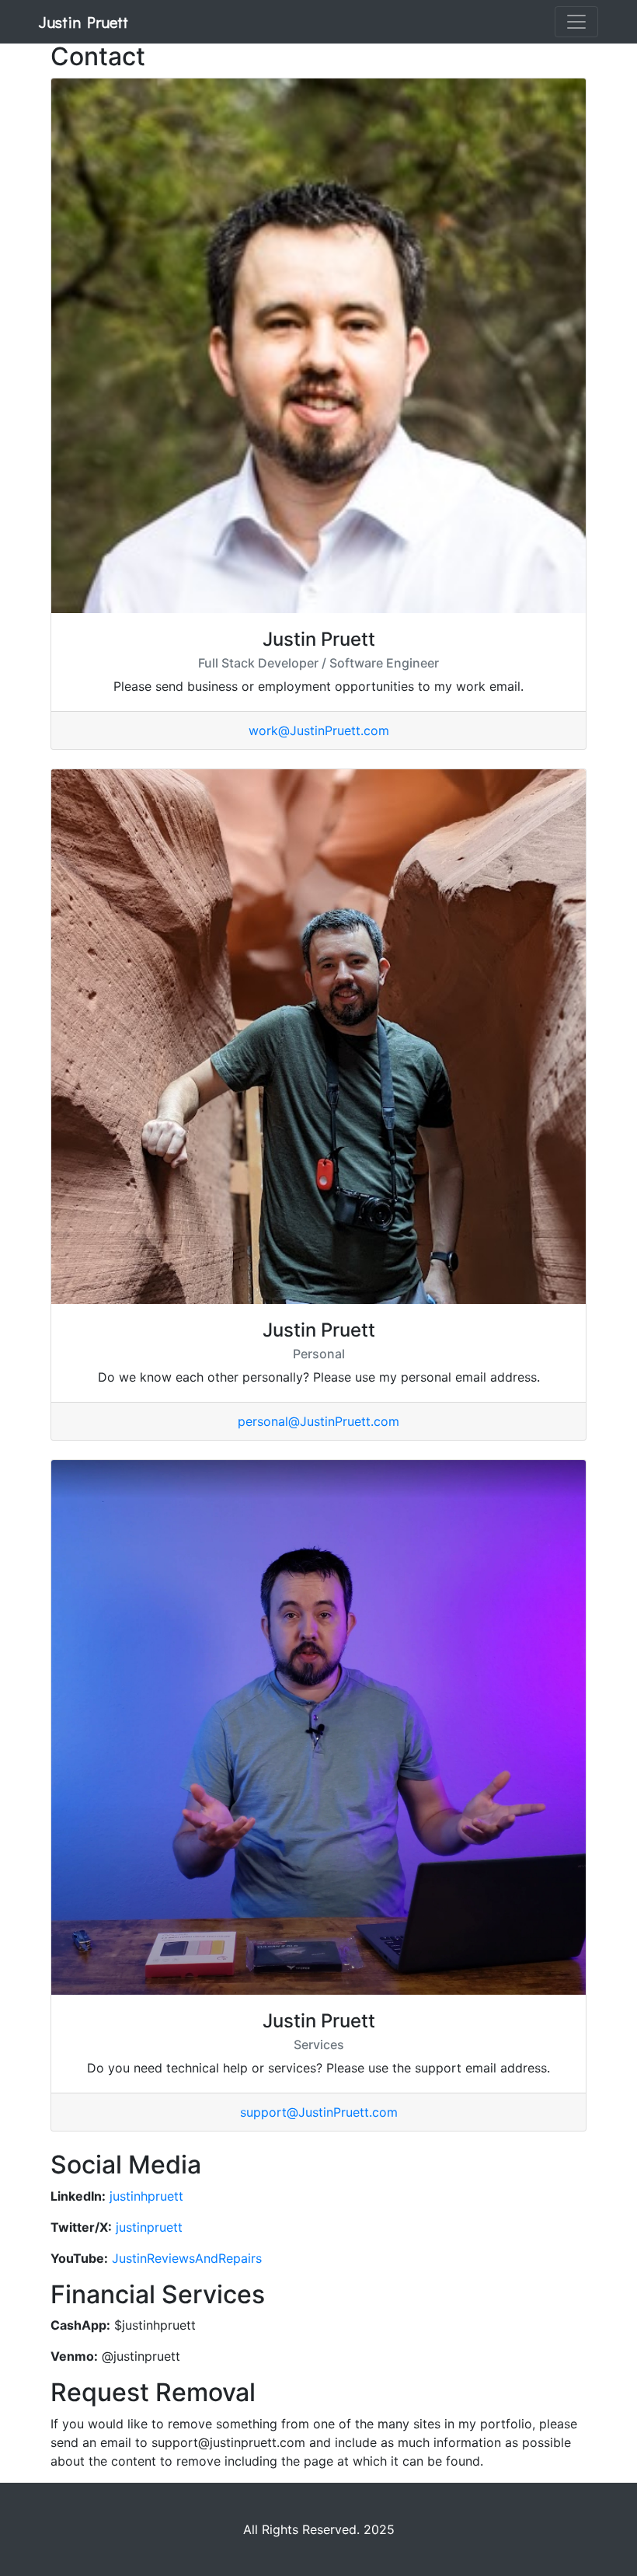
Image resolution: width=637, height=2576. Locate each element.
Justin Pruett (84, 22)
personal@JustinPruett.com (318, 1421)
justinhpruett (146, 2196)
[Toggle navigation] (576, 22)
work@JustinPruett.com (319, 730)
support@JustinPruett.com (319, 2112)
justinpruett (149, 2227)
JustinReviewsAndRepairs (187, 2258)
